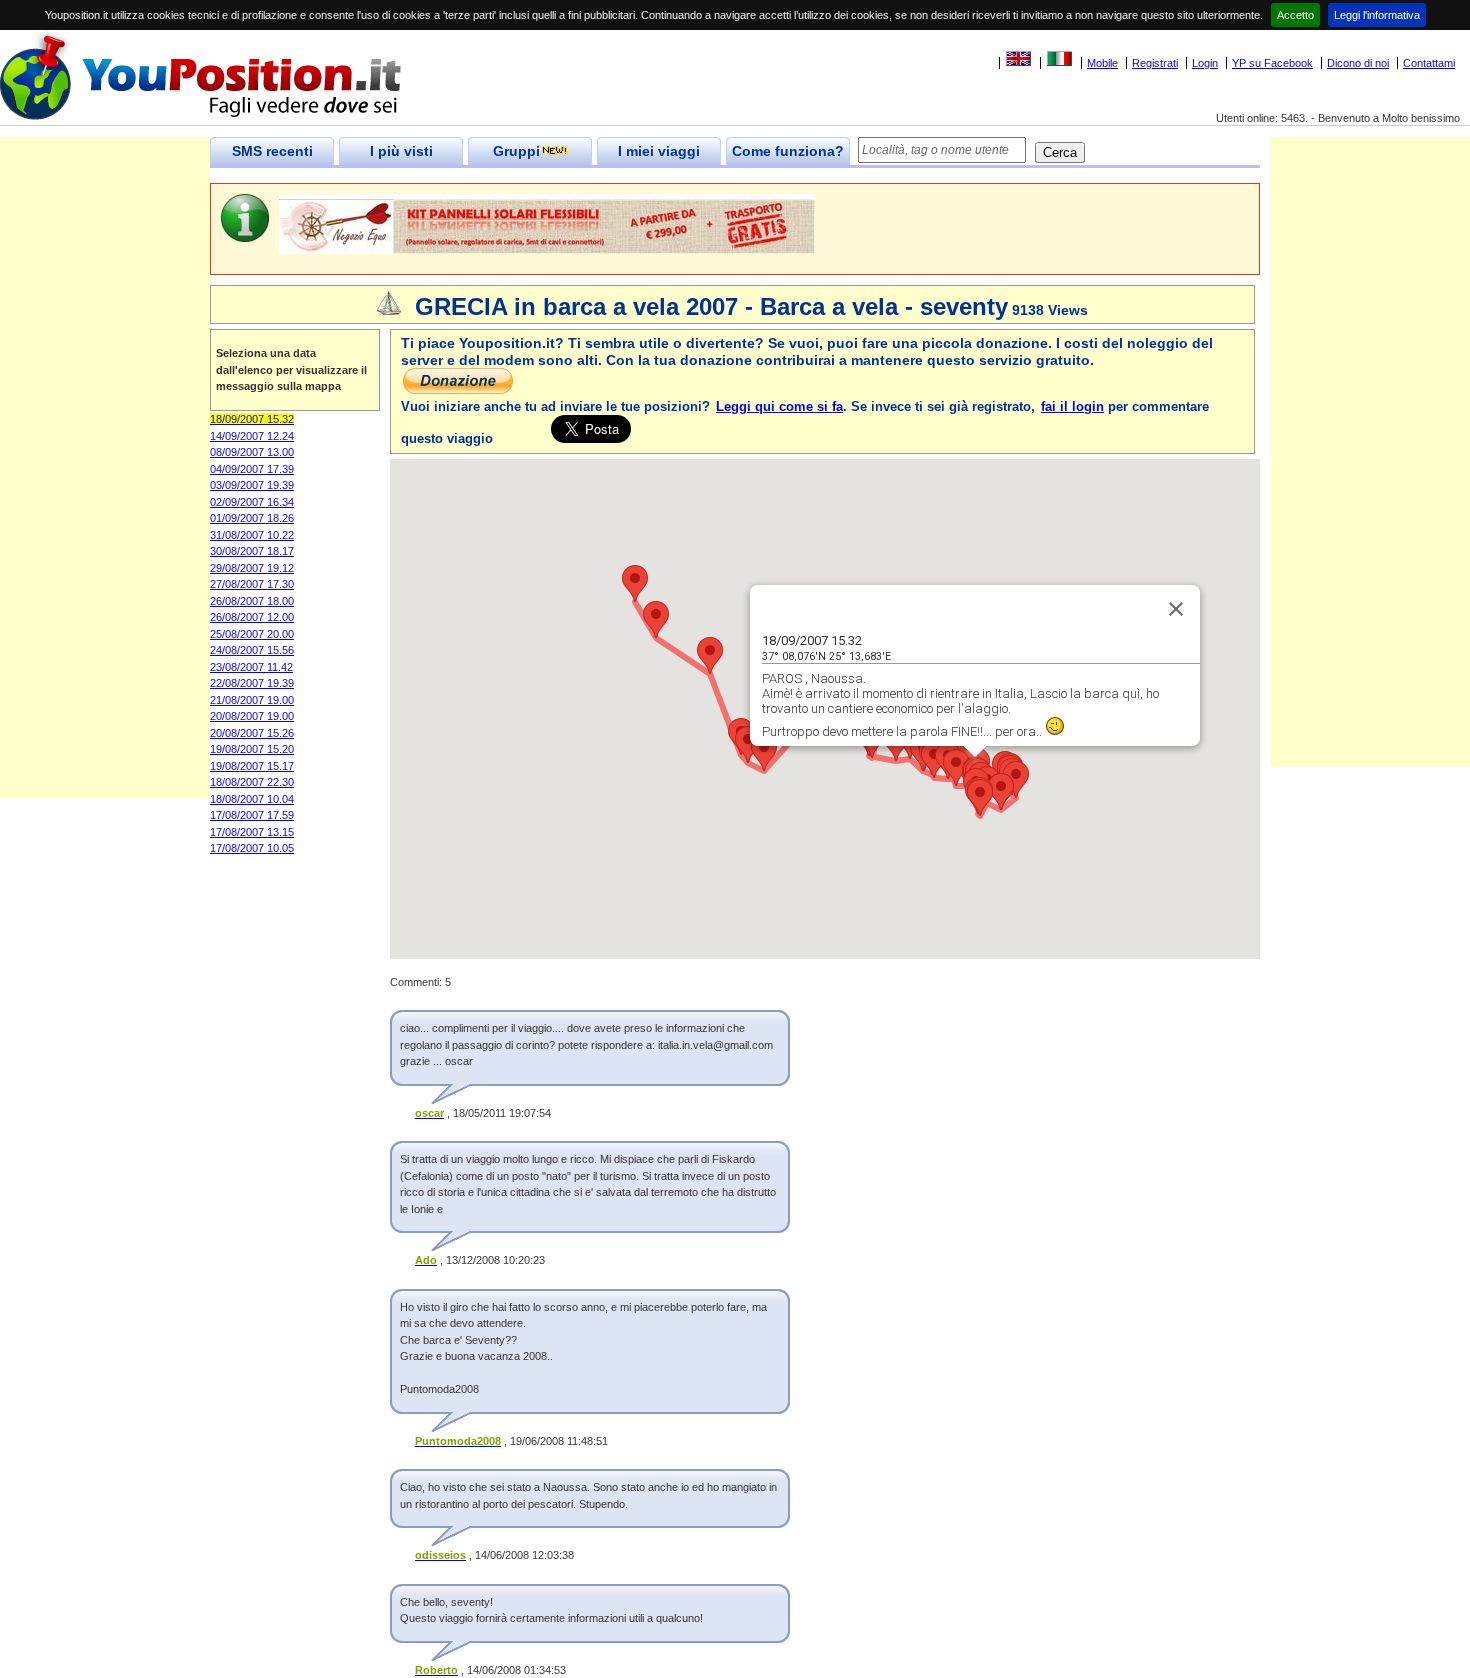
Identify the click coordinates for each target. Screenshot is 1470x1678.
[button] (1016, 779)
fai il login (1072, 406)
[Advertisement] (105, 498)
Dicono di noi (1358, 63)
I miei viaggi (659, 151)
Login (1205, 63)
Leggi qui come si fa (779, 406)
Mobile (1102, 63)
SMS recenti (272, 151)
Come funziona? (788, 151)
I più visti (401, 151)
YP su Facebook (1272, 63)
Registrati (1155, 63)
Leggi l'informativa (1377, 15)
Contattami (1429, 63)
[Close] (1176, 609)
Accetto (1295, 15)
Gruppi (516, 151)
